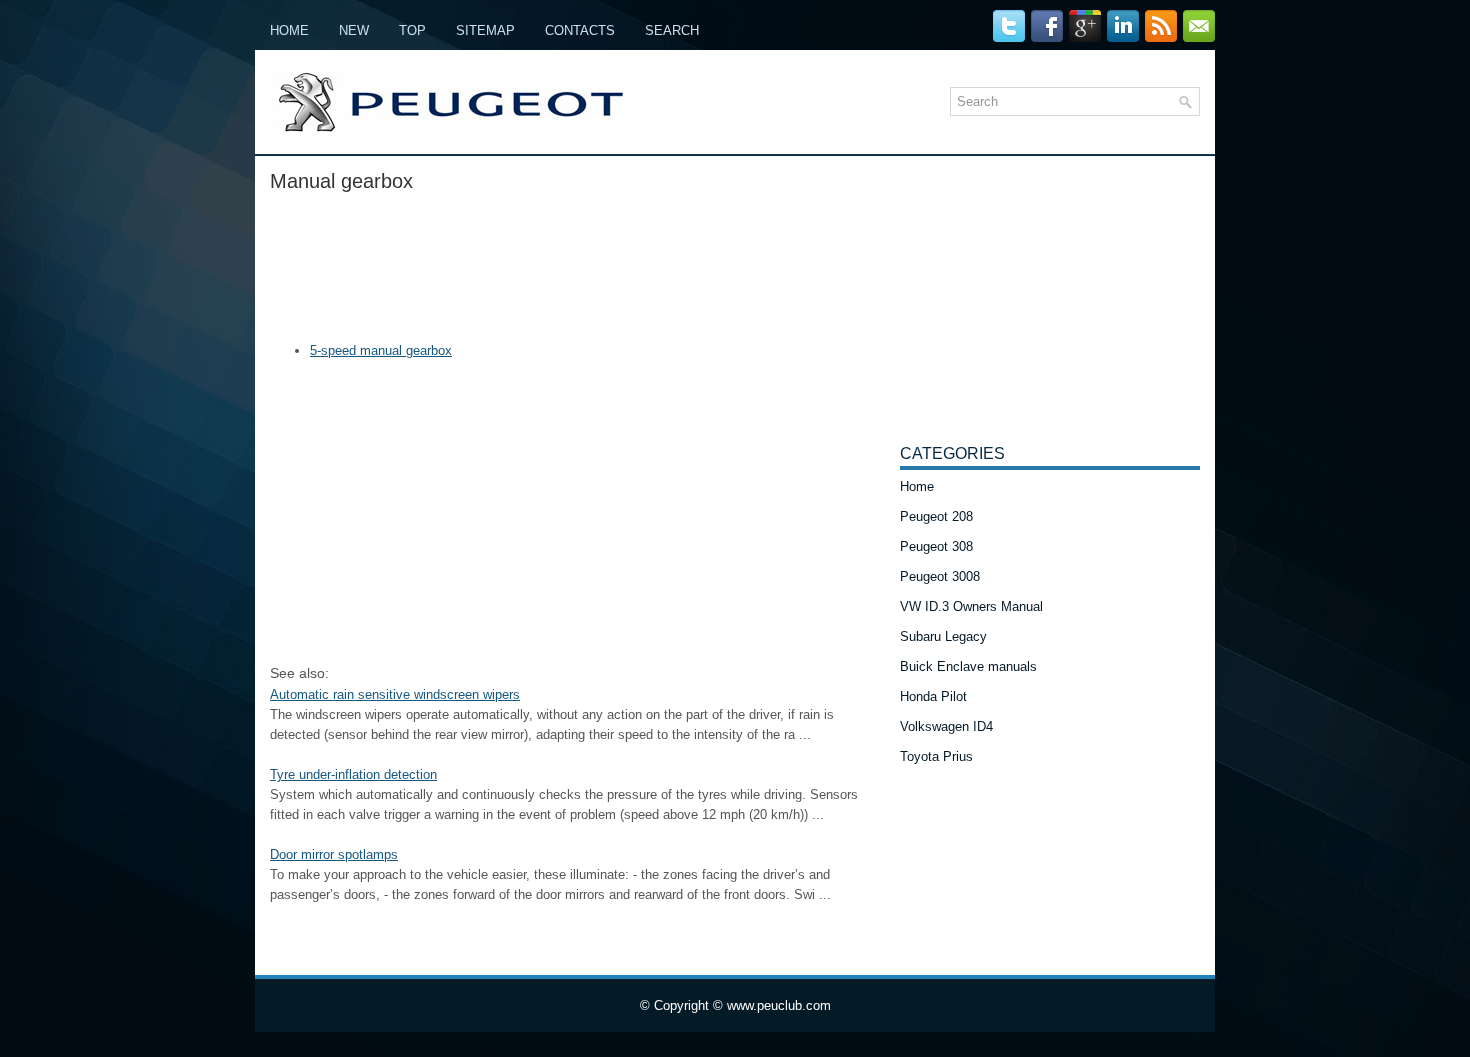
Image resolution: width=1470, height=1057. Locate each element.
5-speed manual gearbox (381, 350)
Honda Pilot (933, 696)
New (354, 30)
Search (672, 30)
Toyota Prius (936, 756)
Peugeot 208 (936, 516)
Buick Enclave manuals (968, 666)
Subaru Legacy (943, 636)
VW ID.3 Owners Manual (971, 606)
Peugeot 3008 (940, 576)
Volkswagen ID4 (946, 726)
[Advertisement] (577, 261)
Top (412, 30)
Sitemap (485, 30)
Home (289, 30)
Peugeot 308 (936, 546)
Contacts (580, 30)
